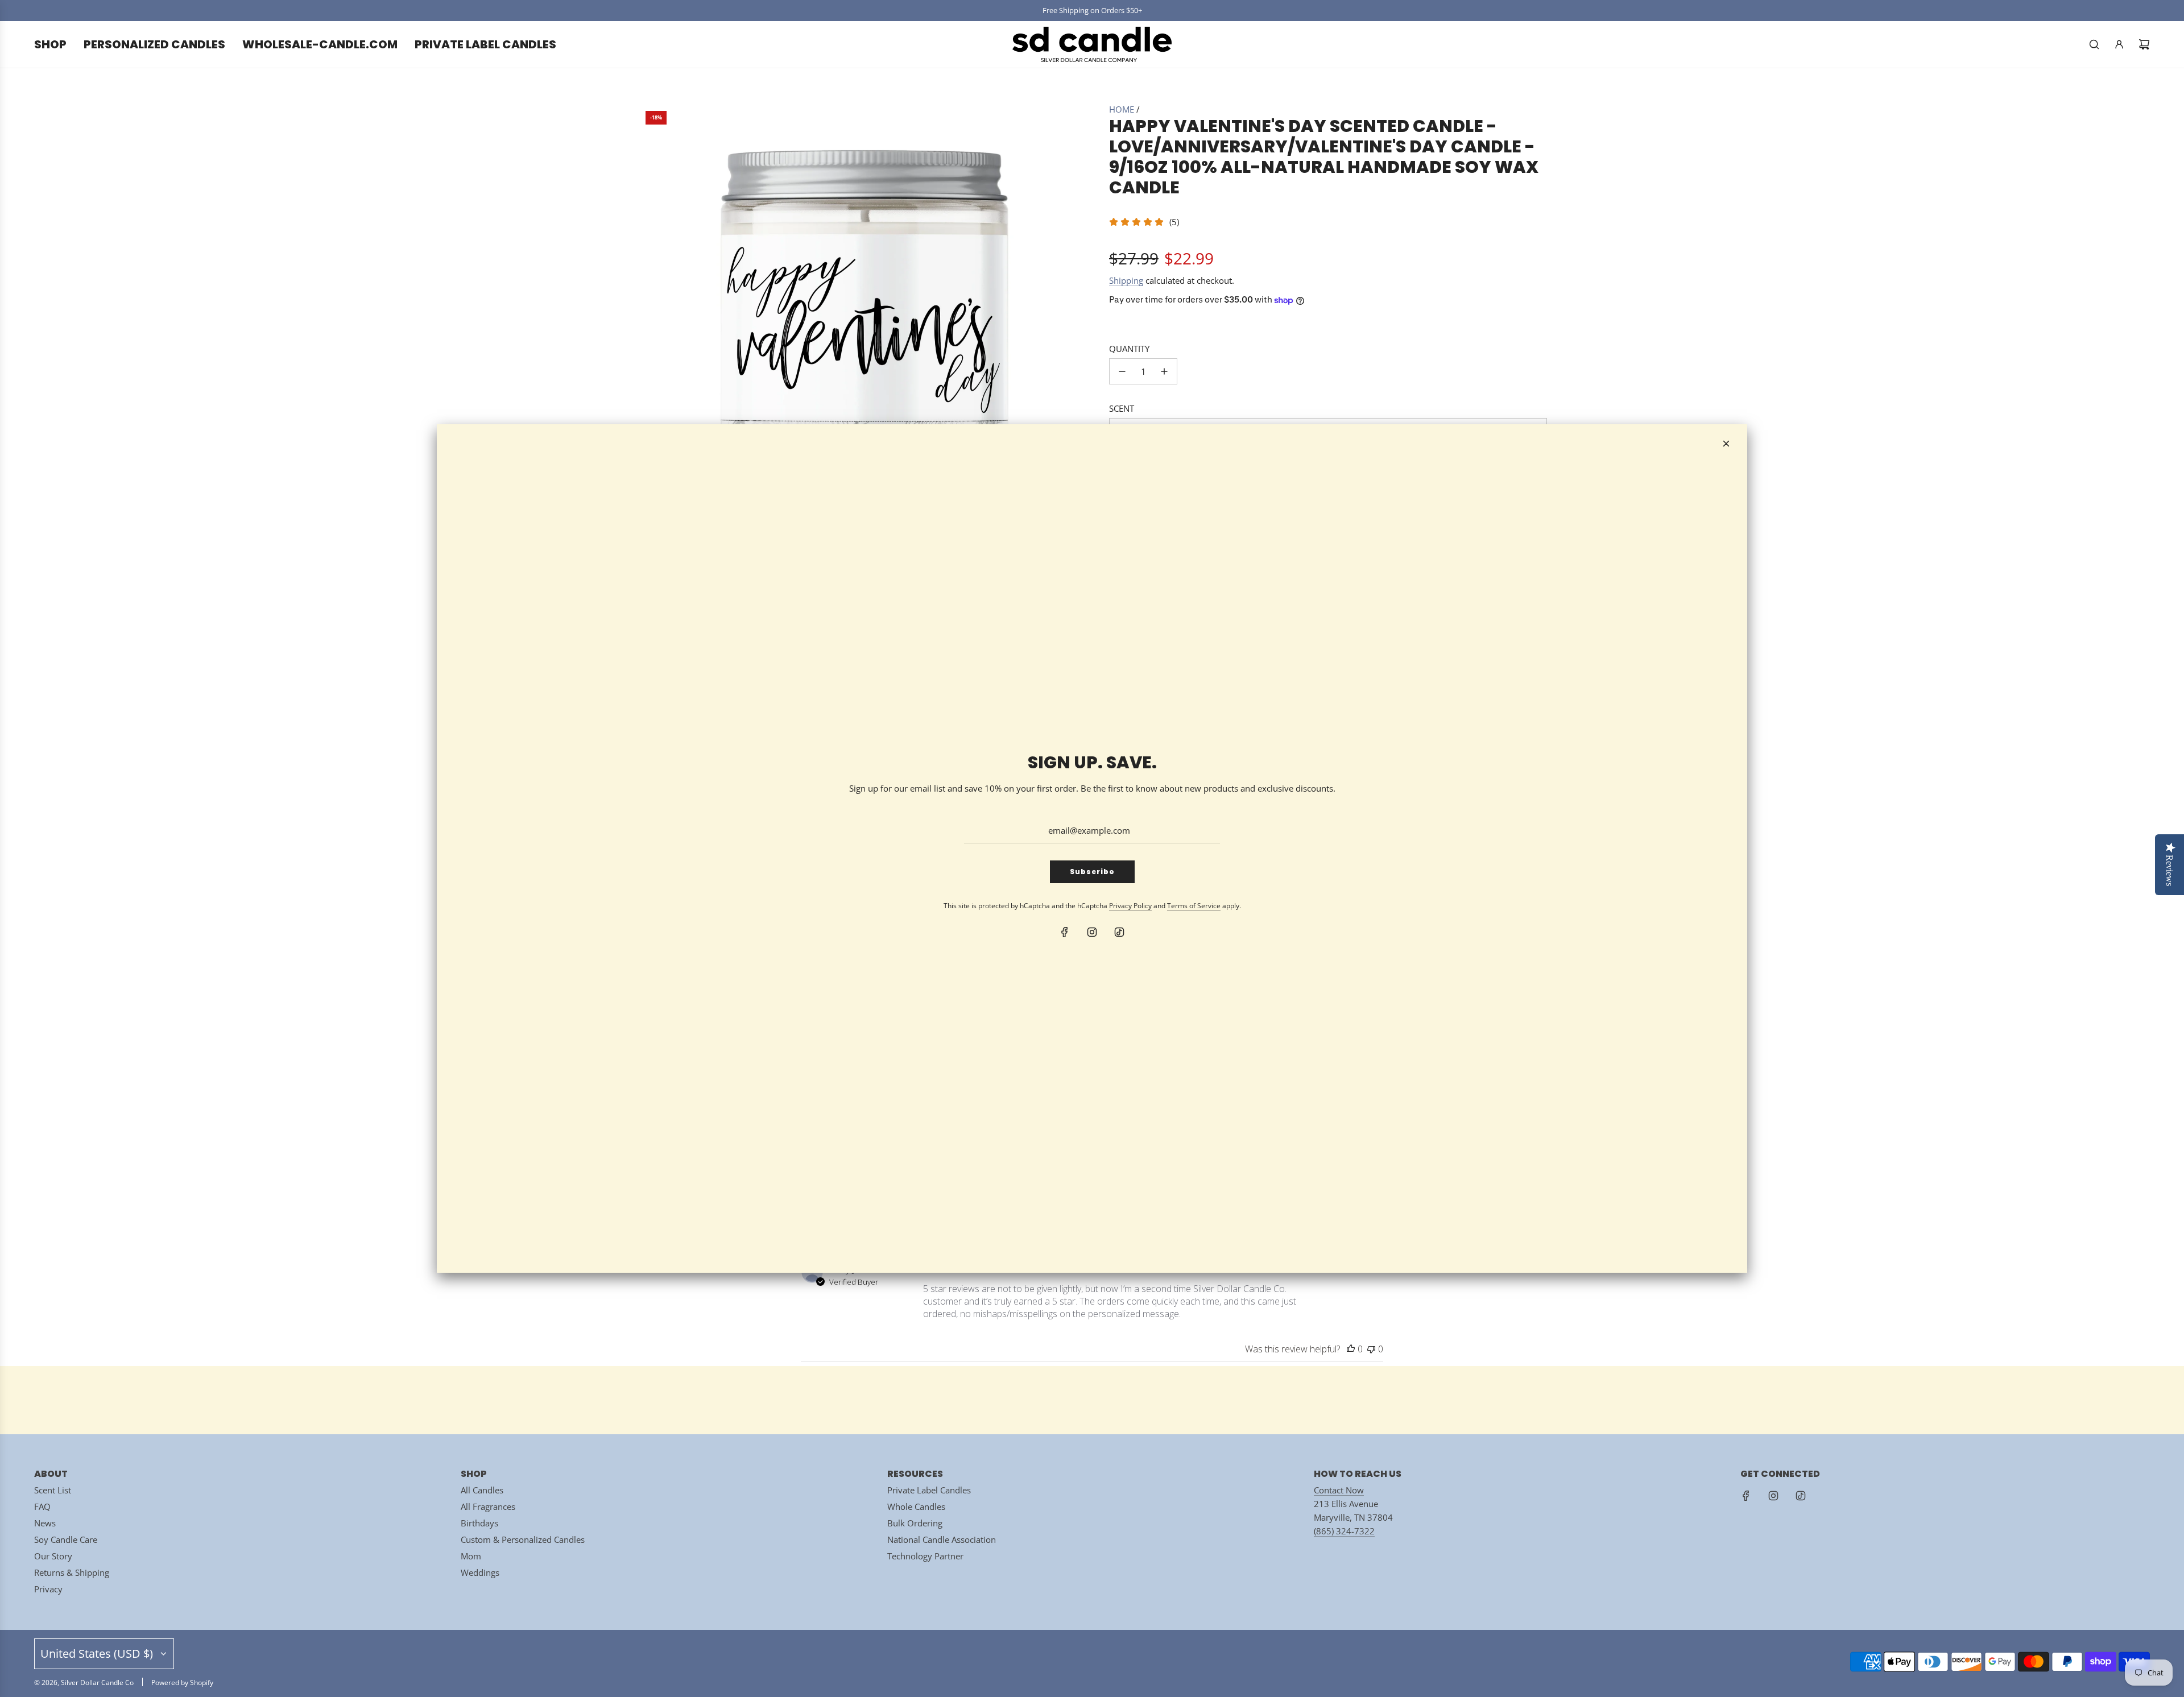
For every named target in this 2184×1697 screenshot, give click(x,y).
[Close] (1726, 444)
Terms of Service (1194, 906)
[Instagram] (1092, 932)
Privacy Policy (1130, 906)
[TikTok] (1119, 932)
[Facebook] (1065, 932)
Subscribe (1092, 872)
